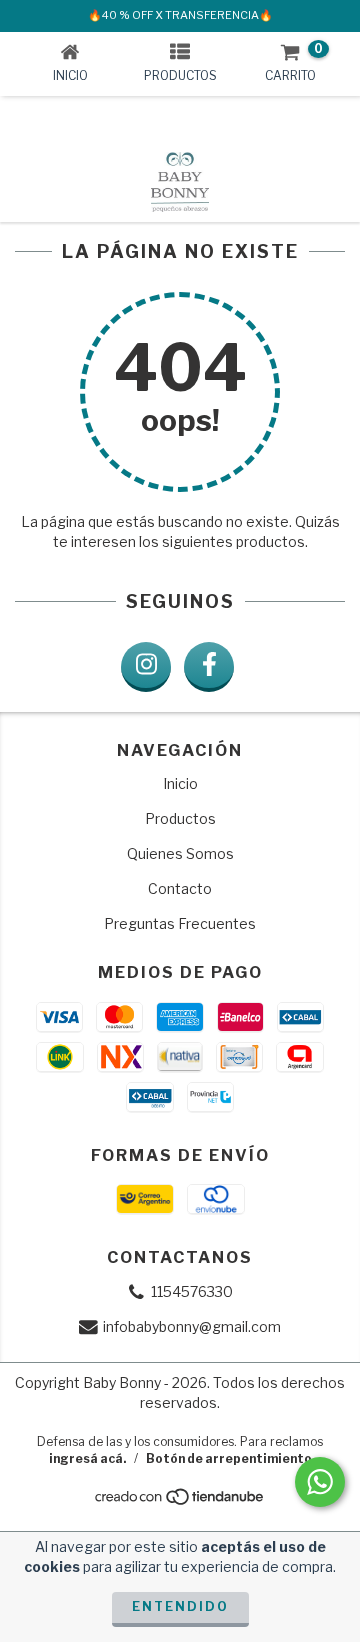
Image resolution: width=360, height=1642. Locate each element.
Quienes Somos (180, 853)
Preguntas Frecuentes (180, 923)
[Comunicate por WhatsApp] (320, 1482)
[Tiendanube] (180, 1502)
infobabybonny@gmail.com (192, 1326)
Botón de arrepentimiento (229, 1458)
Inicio (180, 783)
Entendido (180, 1606)
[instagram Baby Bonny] (146, 667)
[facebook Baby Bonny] (209, 667)
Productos (180, 818)
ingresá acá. (87, 1458)
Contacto (180, 888)
